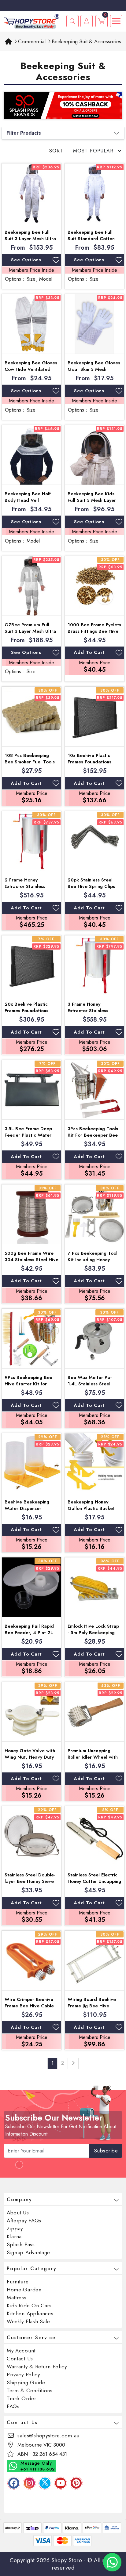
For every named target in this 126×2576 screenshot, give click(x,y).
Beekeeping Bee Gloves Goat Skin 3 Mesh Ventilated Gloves (94, 369)
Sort (56, 151)
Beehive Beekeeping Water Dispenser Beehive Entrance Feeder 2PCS (27, 1512)
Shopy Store (67, 2560)
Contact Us (20, 2359)
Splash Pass (21, 2244)
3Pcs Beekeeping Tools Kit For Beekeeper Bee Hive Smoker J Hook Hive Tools (93, 1138)
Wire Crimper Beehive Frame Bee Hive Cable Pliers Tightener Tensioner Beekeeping (29, 2009)
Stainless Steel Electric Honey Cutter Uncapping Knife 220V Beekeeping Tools (94, 1885)
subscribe (106, 2151)
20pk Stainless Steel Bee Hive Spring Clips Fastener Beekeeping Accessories (91, 890)
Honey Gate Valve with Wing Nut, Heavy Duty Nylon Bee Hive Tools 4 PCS (30, 1760)
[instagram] (29, 2483)
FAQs (13, 2406)
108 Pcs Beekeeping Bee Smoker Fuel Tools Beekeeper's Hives (30, 762)
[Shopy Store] (31, 21)
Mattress (17, 2298)
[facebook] (14, 2483)
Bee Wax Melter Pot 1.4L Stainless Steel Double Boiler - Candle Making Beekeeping (93, 1387)
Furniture (18, 2282)
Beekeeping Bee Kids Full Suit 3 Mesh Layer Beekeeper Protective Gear (92, 503)
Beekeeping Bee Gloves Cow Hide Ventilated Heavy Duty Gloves (31, 369)
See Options (26, 260)
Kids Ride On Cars (29, 2305)
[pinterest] (76, 2483)
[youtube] (61, 2483)
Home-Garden (24, 2290)
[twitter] (45, 2483)
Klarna (14, 2236)
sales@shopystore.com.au (48, 2436)
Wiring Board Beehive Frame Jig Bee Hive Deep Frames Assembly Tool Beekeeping (93, 2009)
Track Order (22, 2398)
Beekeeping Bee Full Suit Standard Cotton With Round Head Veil (92, 239)
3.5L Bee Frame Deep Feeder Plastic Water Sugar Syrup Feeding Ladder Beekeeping (28, 1138)
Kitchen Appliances (30, 2313)
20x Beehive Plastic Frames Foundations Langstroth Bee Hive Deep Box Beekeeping (29, 1014)
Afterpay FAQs (24, 2221)
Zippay (15, 2229)
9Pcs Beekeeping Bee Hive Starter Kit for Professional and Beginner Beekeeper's (29, 1387)
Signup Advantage (28, 2252)
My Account (21, 2351)
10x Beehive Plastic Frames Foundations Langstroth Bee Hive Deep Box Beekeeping (92, 765)
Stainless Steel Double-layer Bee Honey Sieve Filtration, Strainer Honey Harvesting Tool (30, 1885)
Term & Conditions (30, 2390)
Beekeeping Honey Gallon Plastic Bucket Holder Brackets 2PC (91, 1508)
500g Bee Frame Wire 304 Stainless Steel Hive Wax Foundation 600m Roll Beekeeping (31, 1263)
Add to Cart (89, 652)
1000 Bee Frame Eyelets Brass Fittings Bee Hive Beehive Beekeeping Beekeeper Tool (94, 634)
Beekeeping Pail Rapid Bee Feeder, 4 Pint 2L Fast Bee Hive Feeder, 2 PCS (31, 1636)
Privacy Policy (23, 2374)
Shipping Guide (26, 2382)
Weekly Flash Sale (28, 2321)
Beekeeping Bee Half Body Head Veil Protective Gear (28, 500)
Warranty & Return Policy (37, 2367)
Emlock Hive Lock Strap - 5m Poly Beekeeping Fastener (93, 1633)
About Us (18, 2213)
